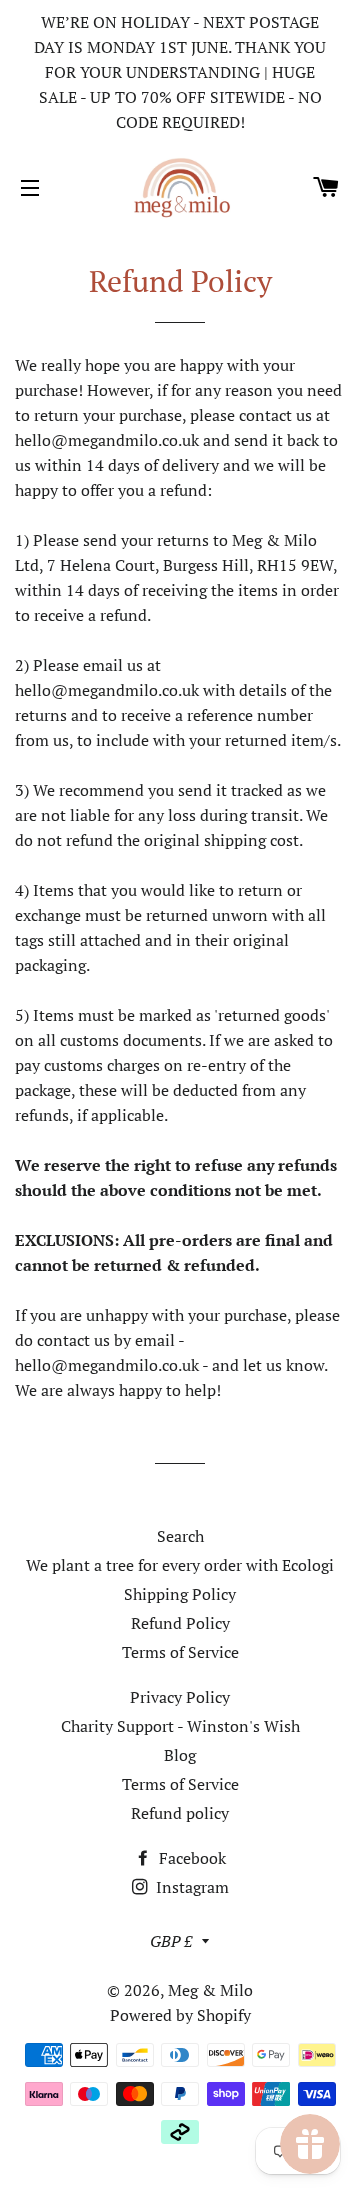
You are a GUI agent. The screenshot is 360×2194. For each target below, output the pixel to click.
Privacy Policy (180, 1697)
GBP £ (171, 1941)
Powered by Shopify (180, 2015)
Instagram (190, 1887)
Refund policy (180, 1813)
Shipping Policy (180, 1594)
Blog (180, 1755)
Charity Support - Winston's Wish (180, 1726)
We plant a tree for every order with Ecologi (180, 1565)
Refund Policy (180, 1623)
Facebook (190, 1858)
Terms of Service (180, 1652)
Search (180, 1536)
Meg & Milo (210, 1990)
